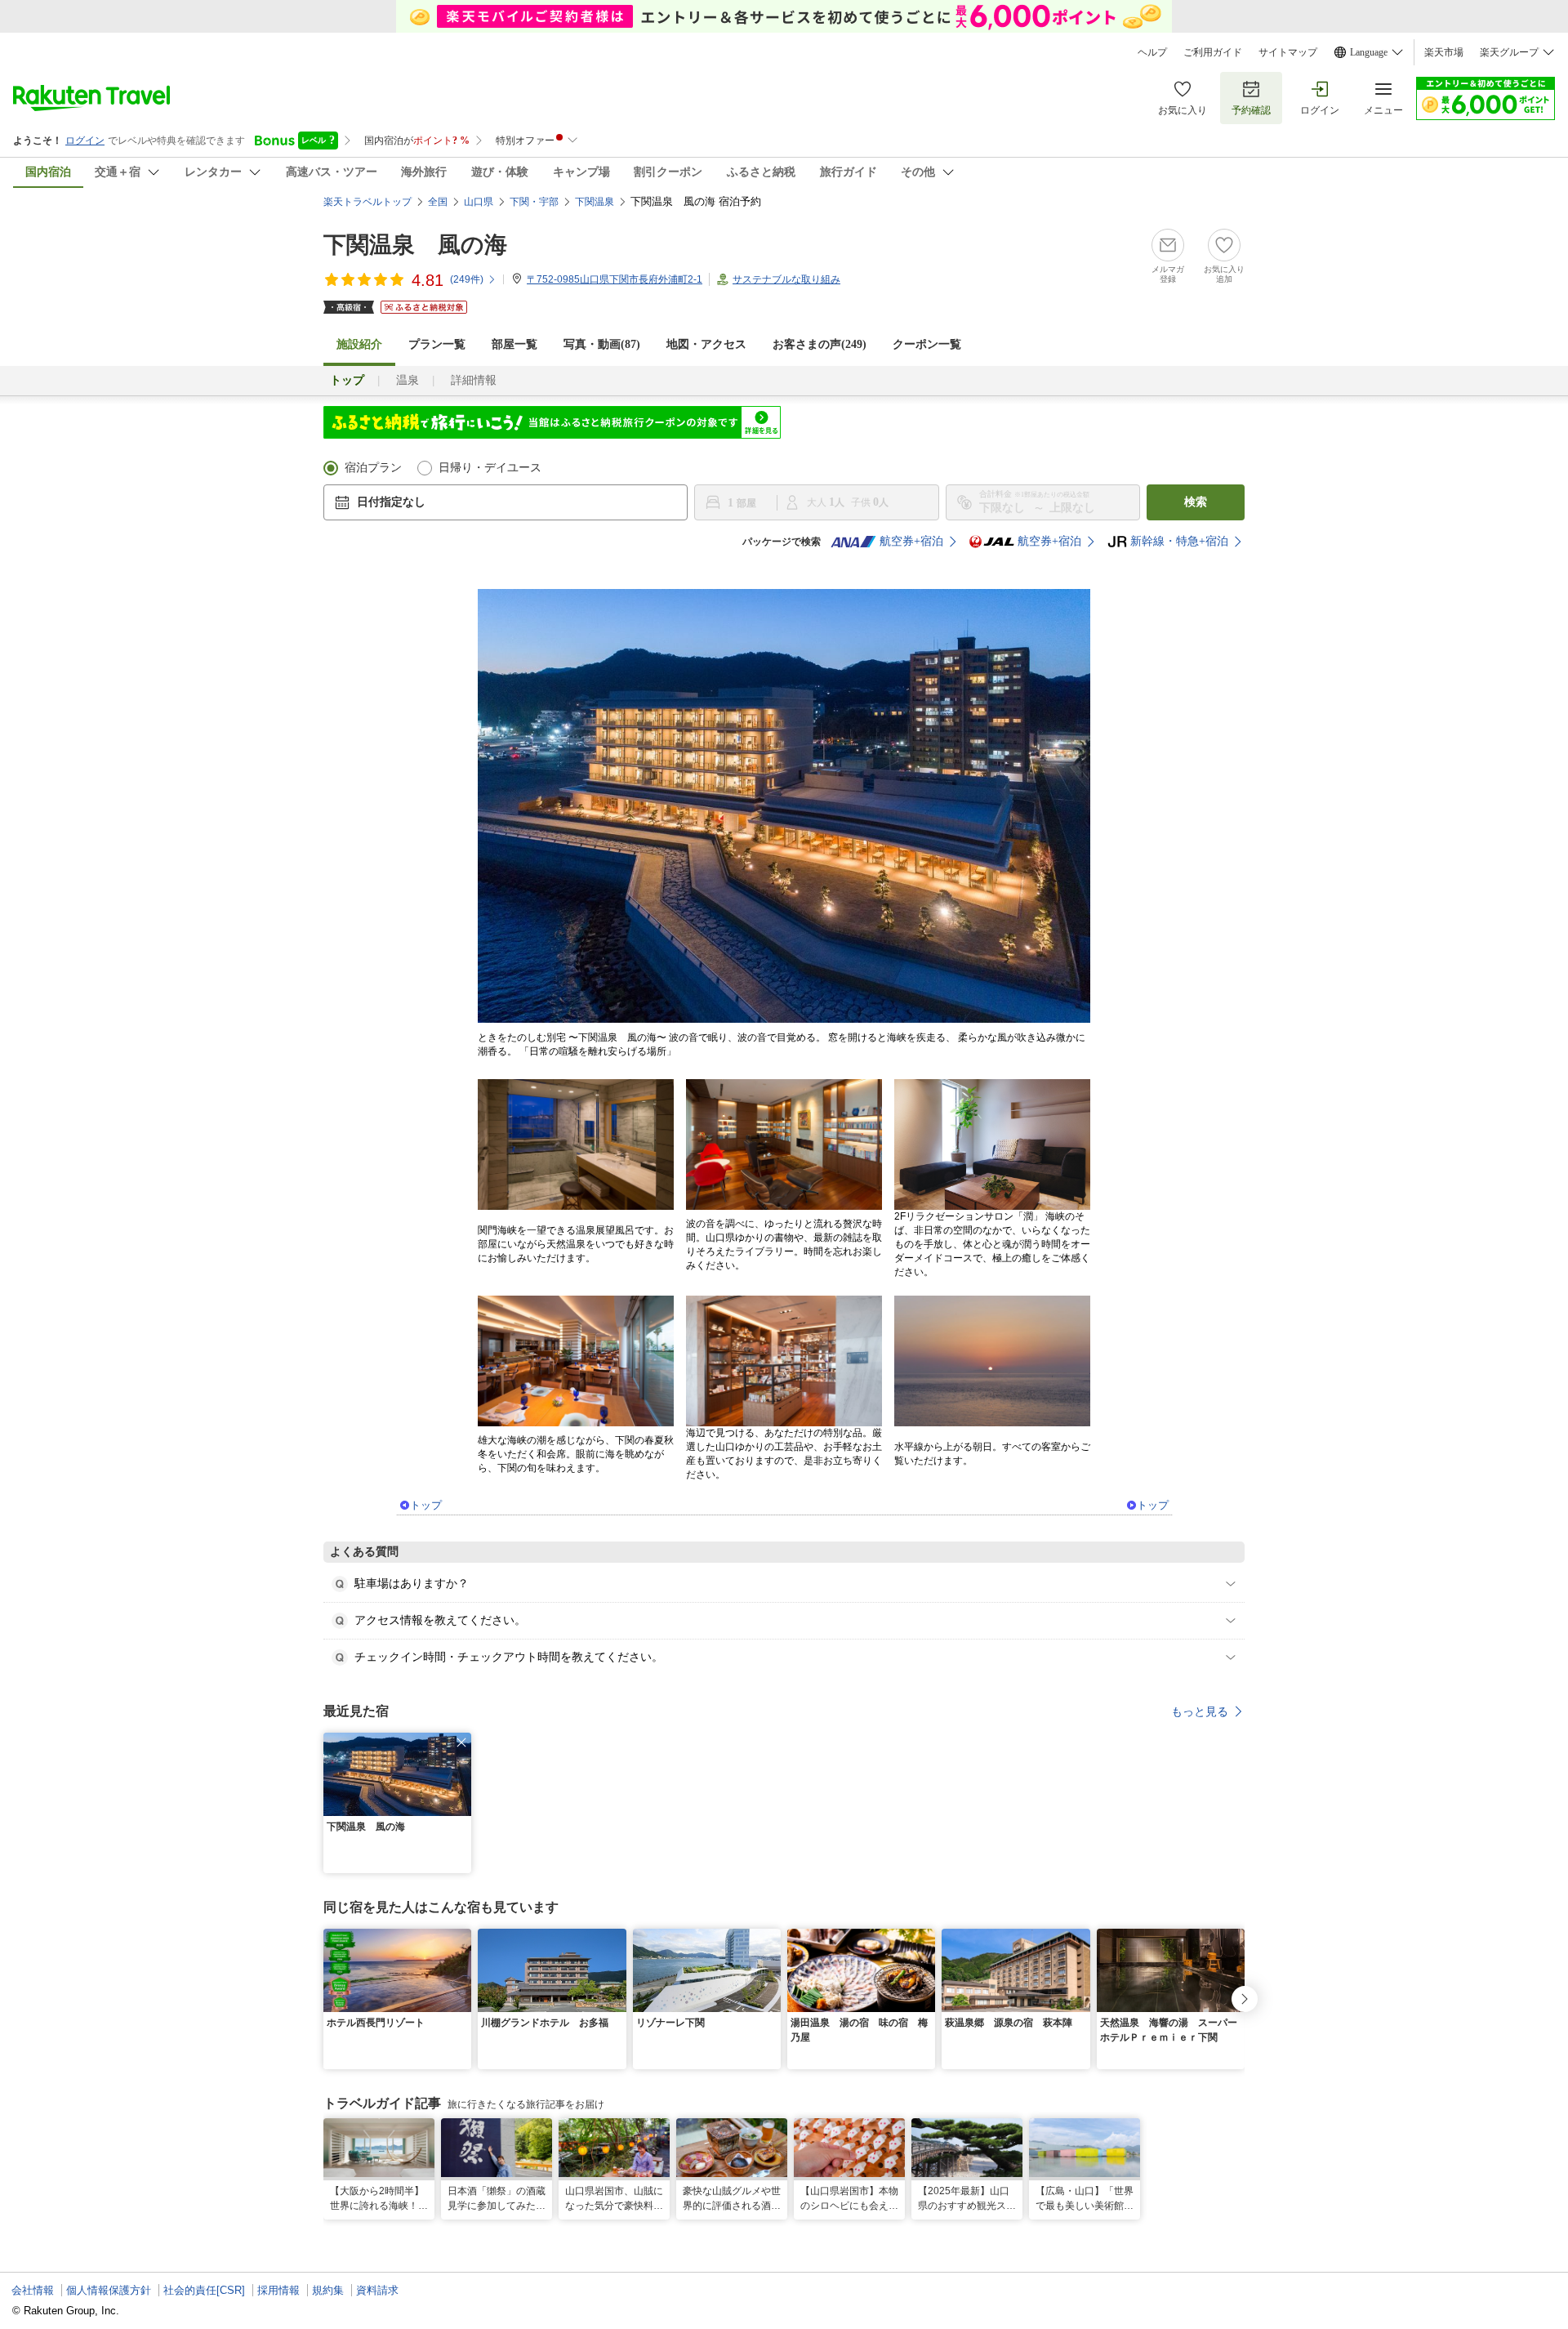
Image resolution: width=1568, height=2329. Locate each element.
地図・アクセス (706, 344)
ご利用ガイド (1213, 52)
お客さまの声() (820, 344)
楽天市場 (1444, 52)
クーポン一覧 (927, 344)
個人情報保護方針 (109, 2290)
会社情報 (33, 2290)
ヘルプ (1152, 52)
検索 (1196, 502)
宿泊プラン (373, 468)
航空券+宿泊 (911, 541)
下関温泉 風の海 (415, 245)
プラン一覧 (437, 344)
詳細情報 (474, 380)
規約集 (328, 2290)
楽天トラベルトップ (367, 202)
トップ (426, 1505)
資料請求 (377, 2290)
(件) (467, 279)
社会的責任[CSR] (204, 2290)
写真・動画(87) (602, 344)
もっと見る (1200, 1711)
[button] (461, 1742)
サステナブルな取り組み (786, 279)
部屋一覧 (514, 344)
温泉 (408, 380)
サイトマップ (1288, 52)
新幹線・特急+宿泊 (1179, 541)
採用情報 (278, 2290)
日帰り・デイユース (490, 468)
